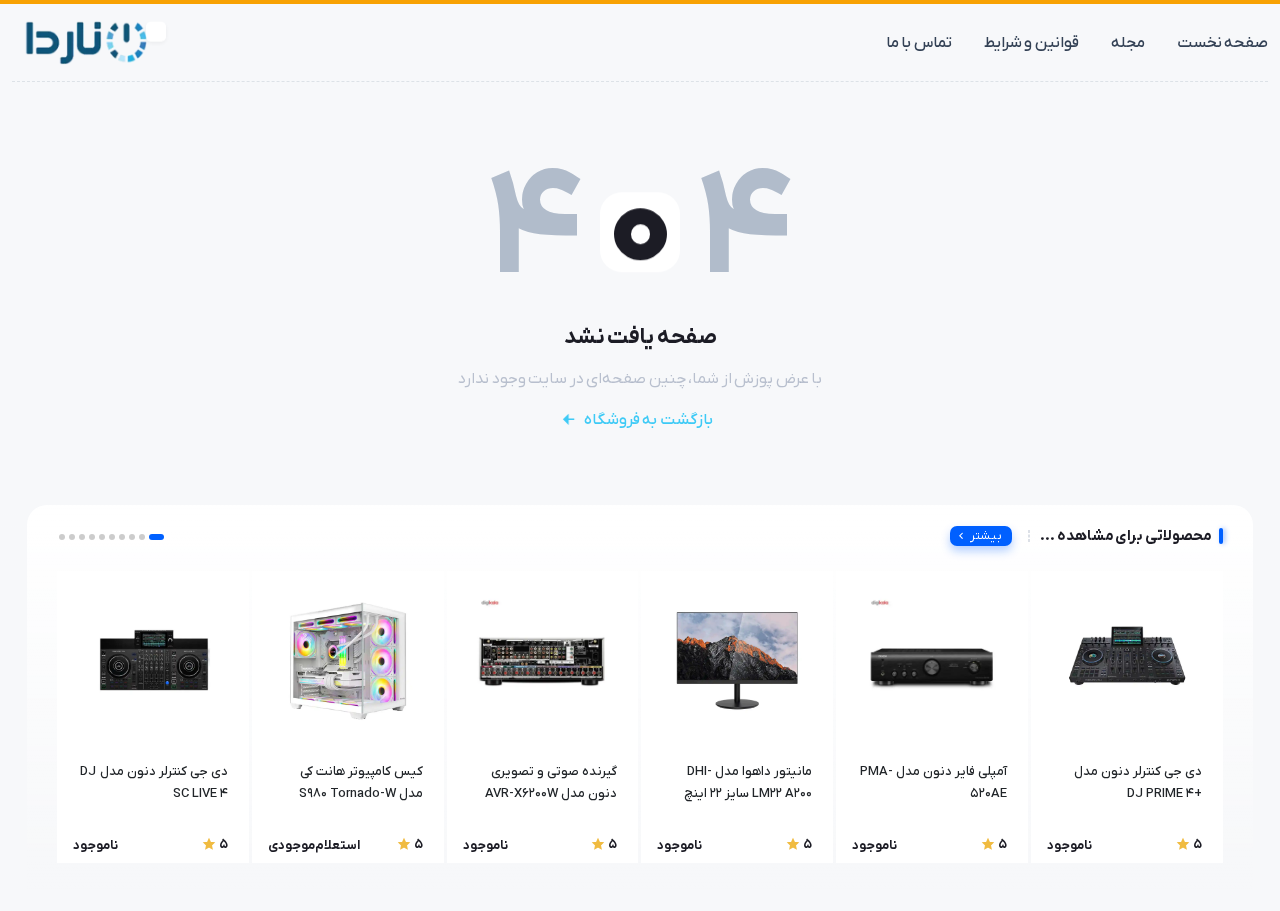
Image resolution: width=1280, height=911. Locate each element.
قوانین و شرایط (1031, 43)
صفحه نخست (1223, 43)
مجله (1128, 43)
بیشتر (986, 536)
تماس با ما (919, 43)
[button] (156, 537)
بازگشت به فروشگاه (648, 420)
